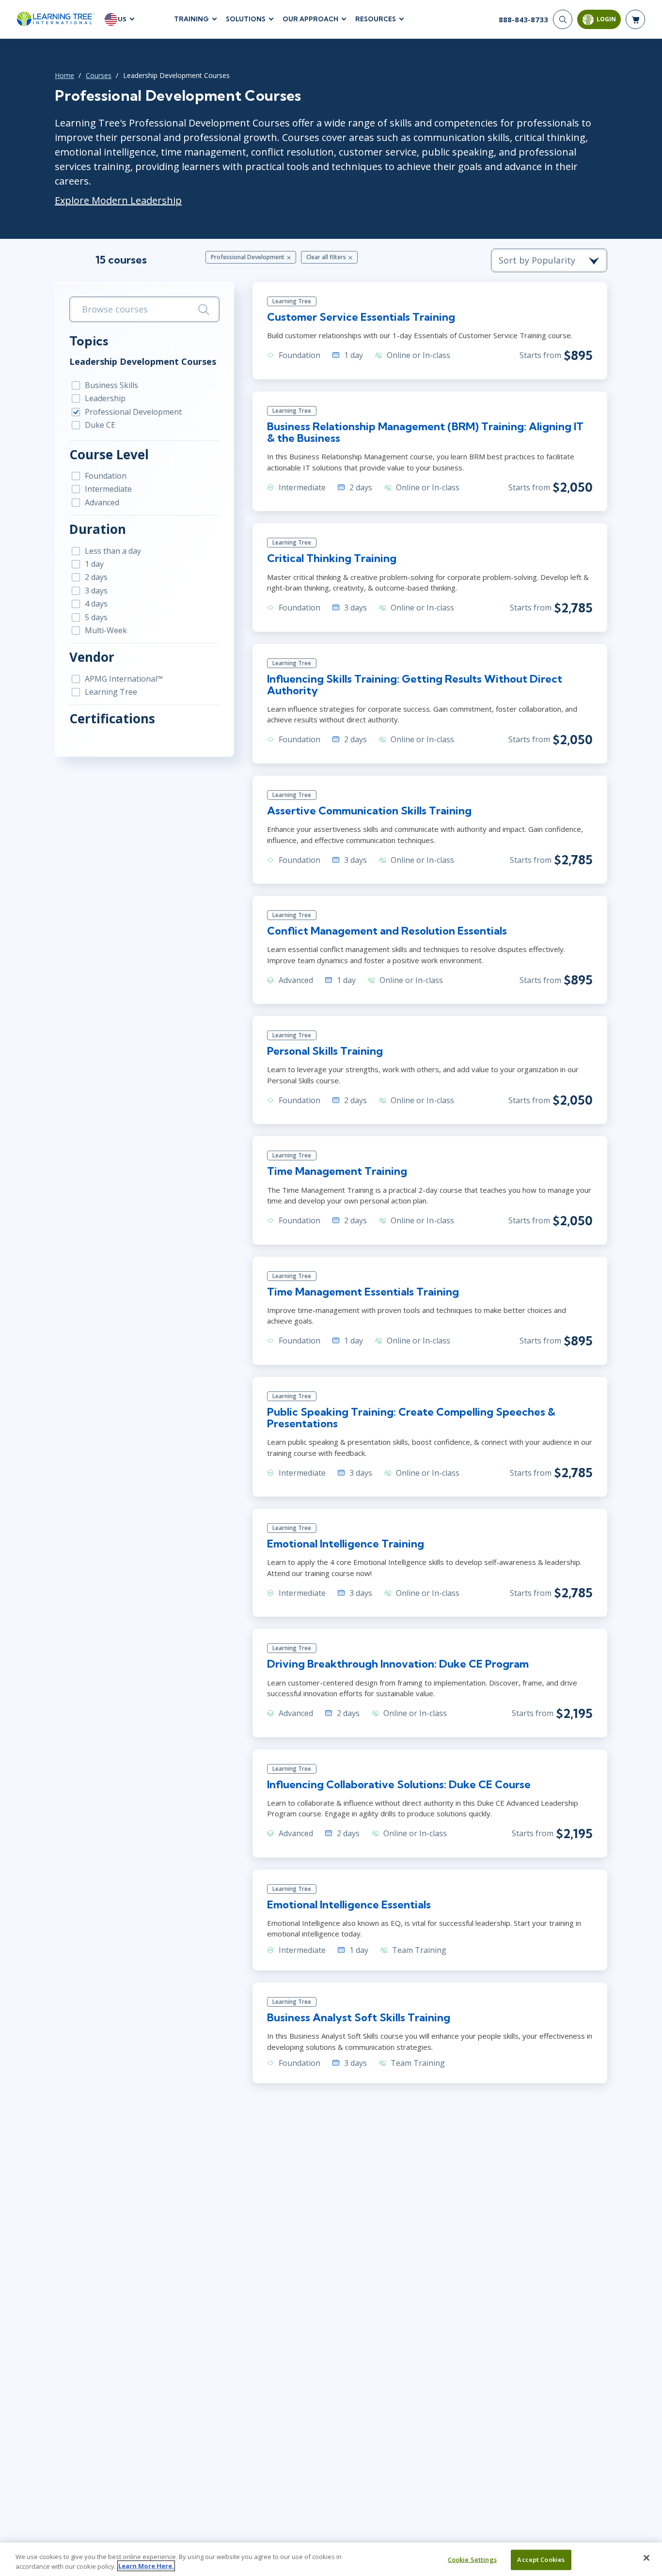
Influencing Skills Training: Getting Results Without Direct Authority (415, 685)
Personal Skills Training (325, 1051)
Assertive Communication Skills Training (369, 811)
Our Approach (310, 19)
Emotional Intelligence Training (346, 1544)
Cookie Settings (472, 2560)
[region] (331, 2559)
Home (64, 75)
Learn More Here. (146, 2566)
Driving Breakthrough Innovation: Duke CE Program (398, 1664)
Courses (99, 75)
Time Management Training (337, 1171)
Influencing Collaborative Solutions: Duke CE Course (399, 1784)
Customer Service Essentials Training (361, 317)
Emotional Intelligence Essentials (349, 1905)
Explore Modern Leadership (118, 200)
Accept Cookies (541, 2560)
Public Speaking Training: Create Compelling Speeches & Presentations (411, 1418)
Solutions (246, 19)
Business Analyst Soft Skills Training (359, 2017)
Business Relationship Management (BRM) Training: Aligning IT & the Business (425, 432)
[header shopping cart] (635, 19)
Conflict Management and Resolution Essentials (387, 931)
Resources (376, 19)
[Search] (563, 19)
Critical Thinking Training (332, 558)
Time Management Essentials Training (363, 1292)
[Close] (646, 2558)
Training (191, 19)
